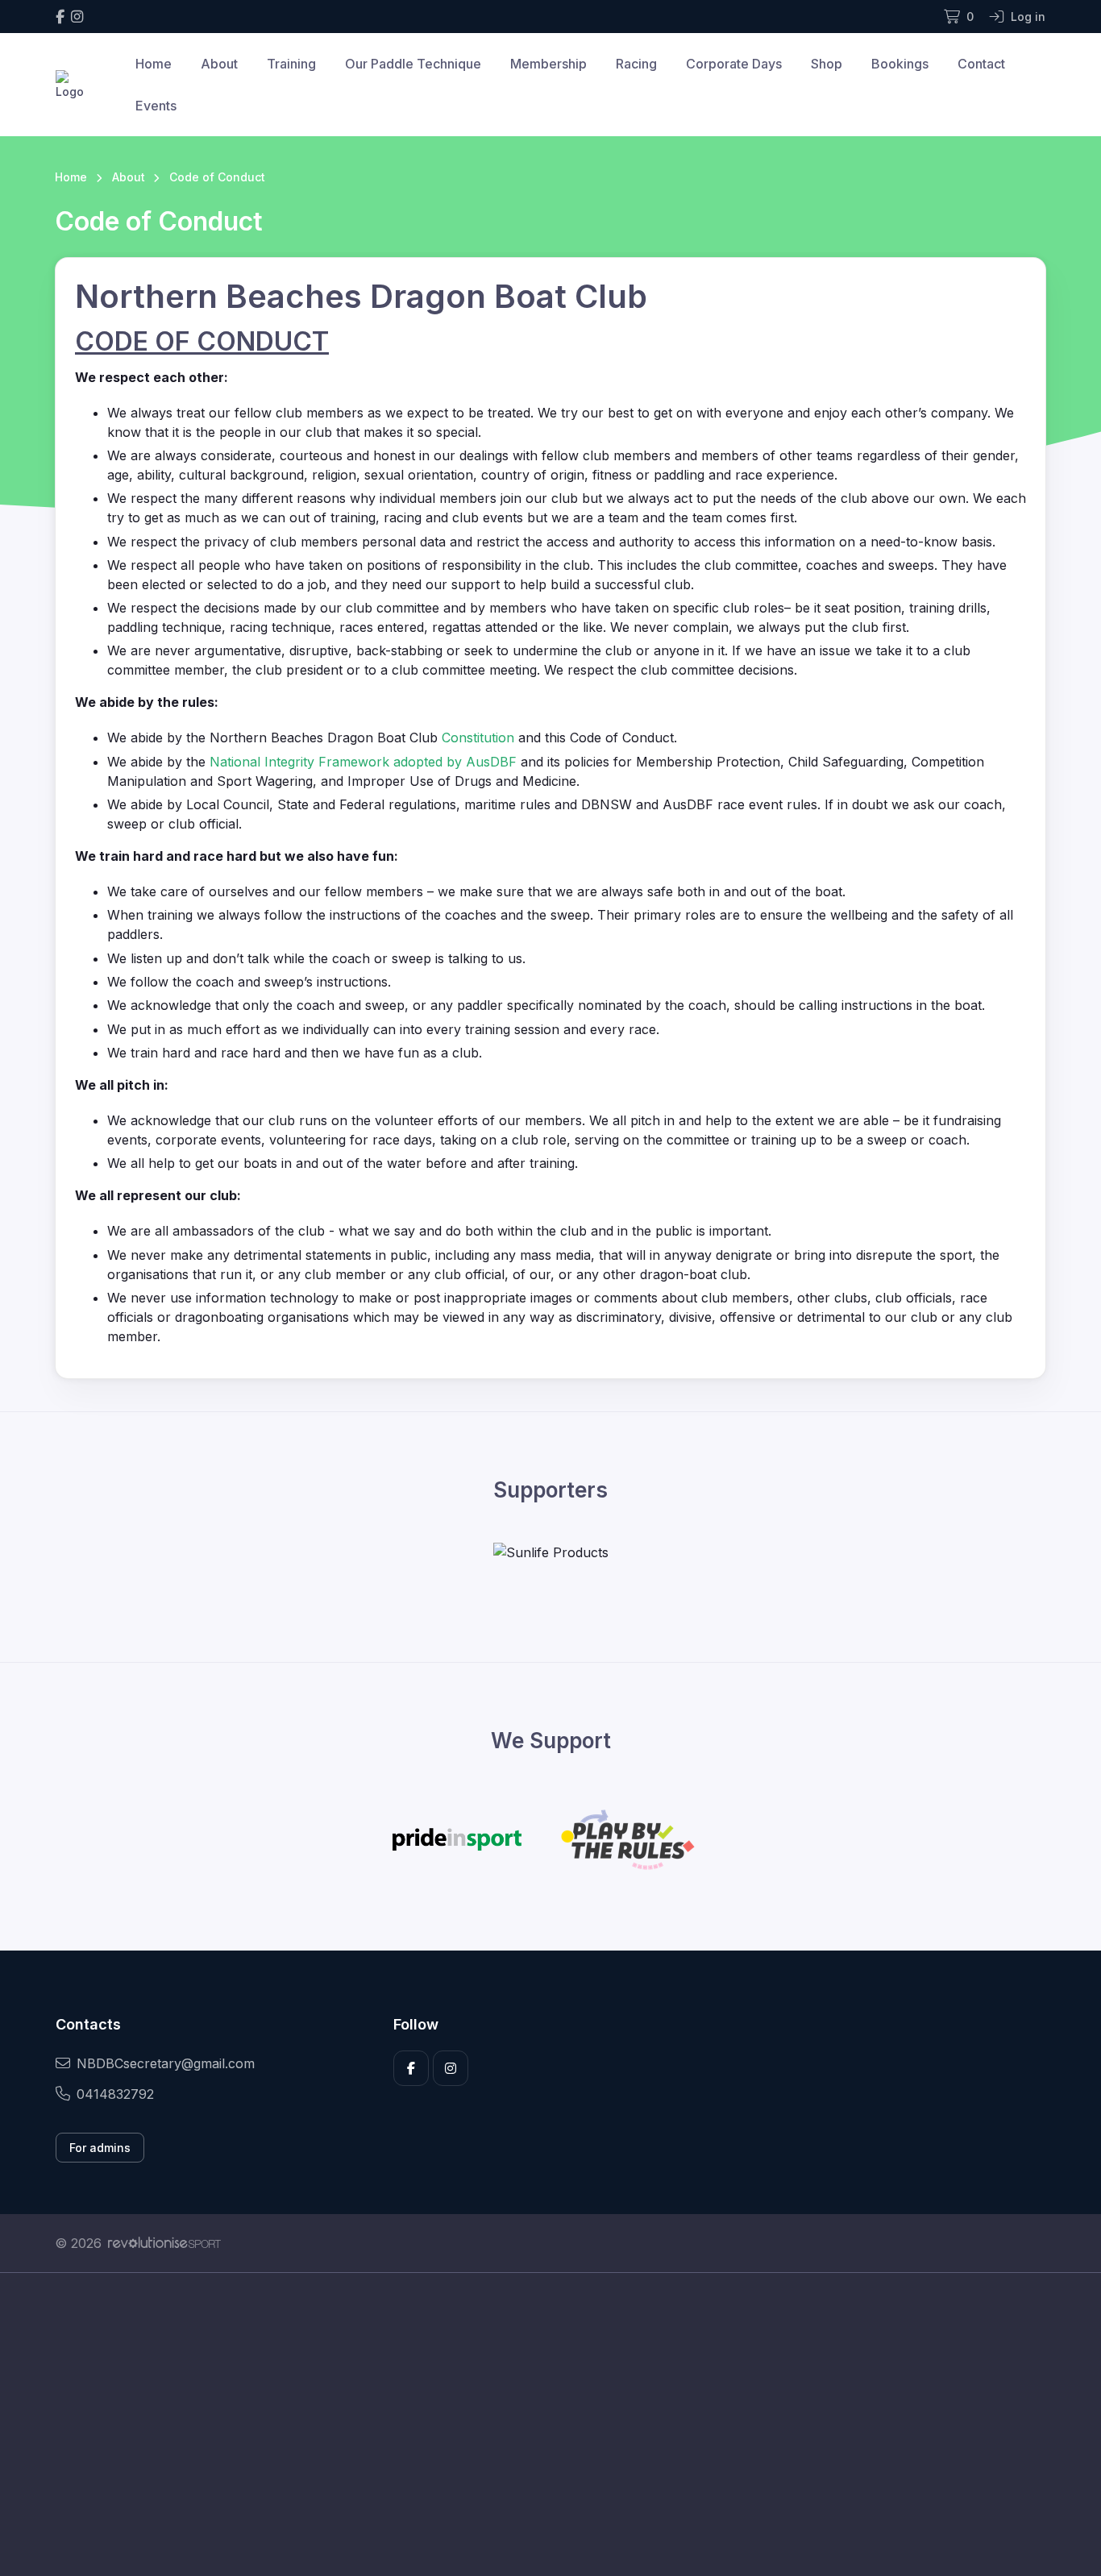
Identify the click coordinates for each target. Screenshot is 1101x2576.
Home (154, 64)
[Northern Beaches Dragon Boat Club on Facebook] (60, 17)
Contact (981, 64)
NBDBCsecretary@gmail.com (166, 2063)
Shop (827, 64)
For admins (100, 2148)
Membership (548, 64)
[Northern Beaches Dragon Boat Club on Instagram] (77, 17)
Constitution (478, 737)
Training (291, 64)
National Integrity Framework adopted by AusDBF (363, 762)
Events (156, 106)
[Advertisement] (538, 2424)
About (219, 64)
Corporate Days (734, 64)
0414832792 (115, 2094)
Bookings (900, 64)
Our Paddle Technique (413, 64)
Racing (636, 64)
